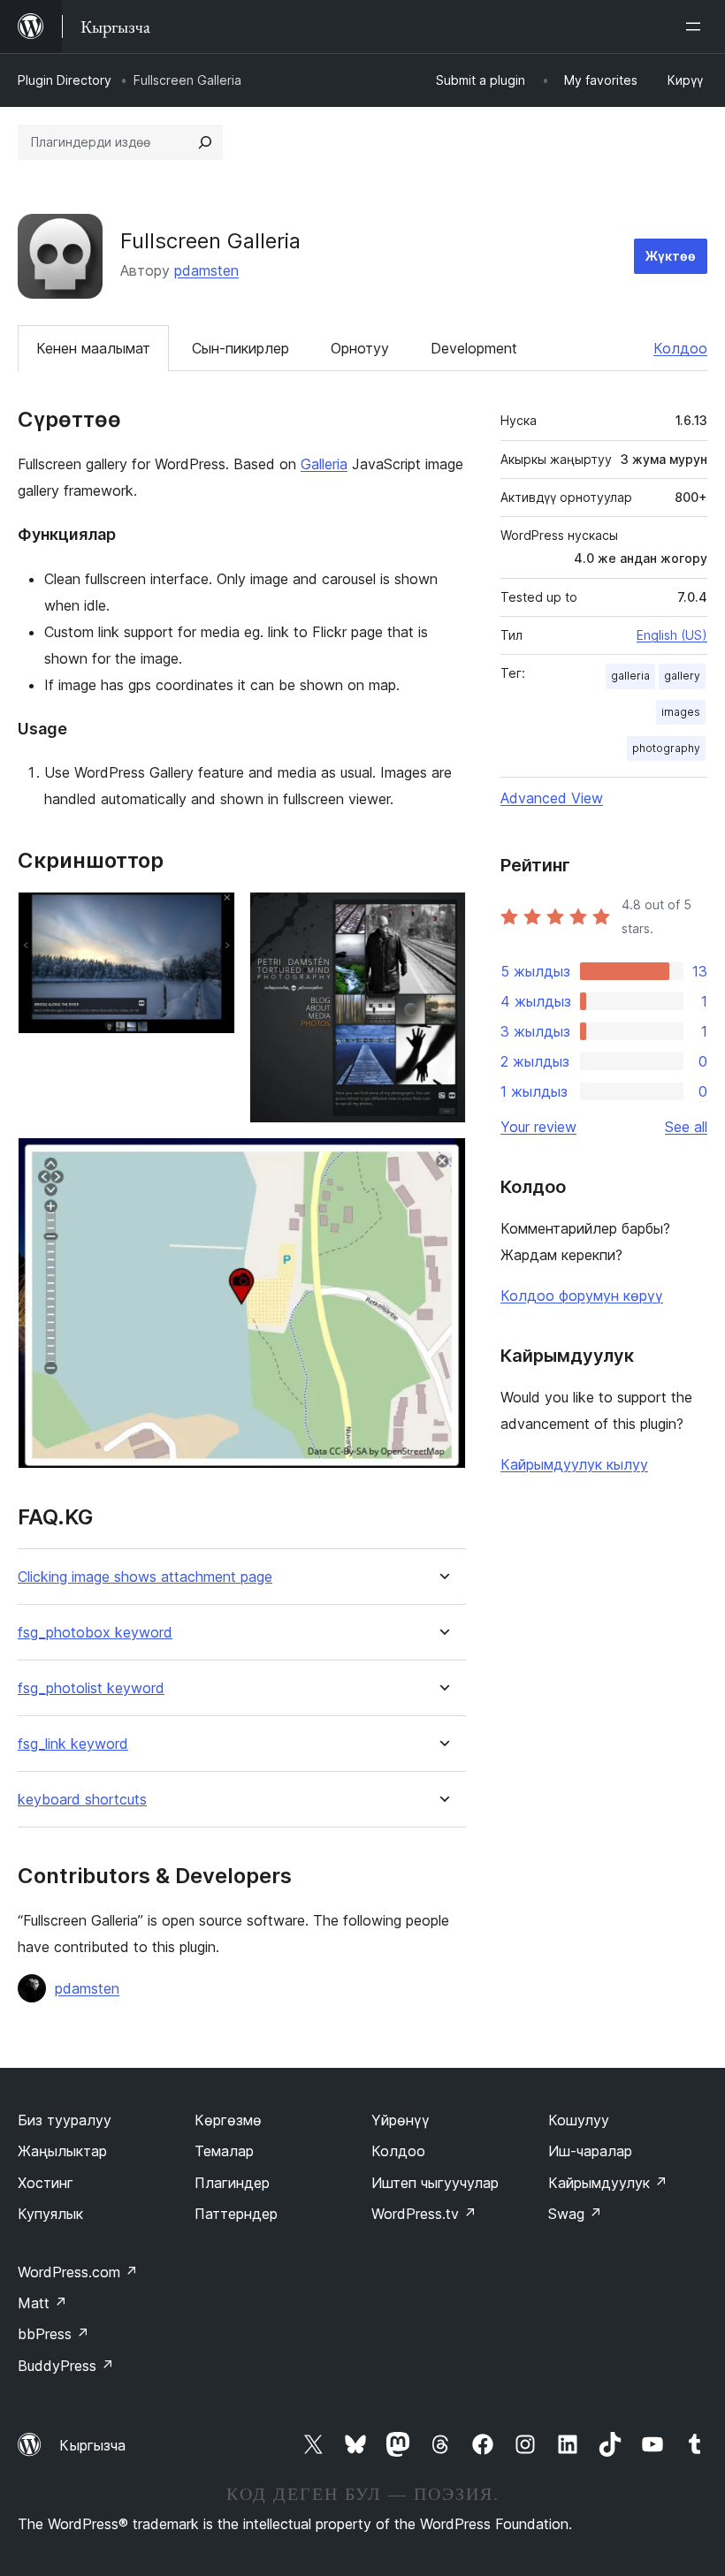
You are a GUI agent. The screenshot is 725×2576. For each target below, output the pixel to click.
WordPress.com (78, 2272)
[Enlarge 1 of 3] (211, 916)
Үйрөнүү (401, 2120)
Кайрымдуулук (608, 2183)
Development (474, 348)
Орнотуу (360, 348)
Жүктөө (671, 256)
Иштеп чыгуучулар (435, 2183)
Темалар (224, 2151)
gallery (682, 676)
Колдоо (680, 348)
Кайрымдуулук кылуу (574, 1464)
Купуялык (50, 2214)
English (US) (672, 635)
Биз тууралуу (65, 2120)
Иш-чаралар (590, 2151)
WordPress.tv (424, 2214)
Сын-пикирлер (240, 348)
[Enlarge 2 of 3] (442, 916)
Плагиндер (232, 2183)
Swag (575, 2214)
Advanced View (552, 798)
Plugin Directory (65, 80)
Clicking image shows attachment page (145, 1577)
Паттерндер (236, 2214)
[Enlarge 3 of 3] (442, 1161)
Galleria (324, 464)
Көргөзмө (228, 2120)
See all (686, 1127)
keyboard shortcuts (82, 1800)
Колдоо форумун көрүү (582, 1296)
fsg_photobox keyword (95, 1633)
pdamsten (206, 270)
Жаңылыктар (62, 2151)
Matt (42, 2303)
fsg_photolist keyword (91, 1688)
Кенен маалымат (93, 348)
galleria (630, 676)
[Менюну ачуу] (697, 27)
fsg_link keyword (73, 1744)
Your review (538, 1127)
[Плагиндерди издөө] (205, 142)
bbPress (53, 2334)
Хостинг (46, 2183)
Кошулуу (579, 2120)
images (681, 712)
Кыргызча (92, 2445)
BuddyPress (66, 2366)
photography (666, 748)
